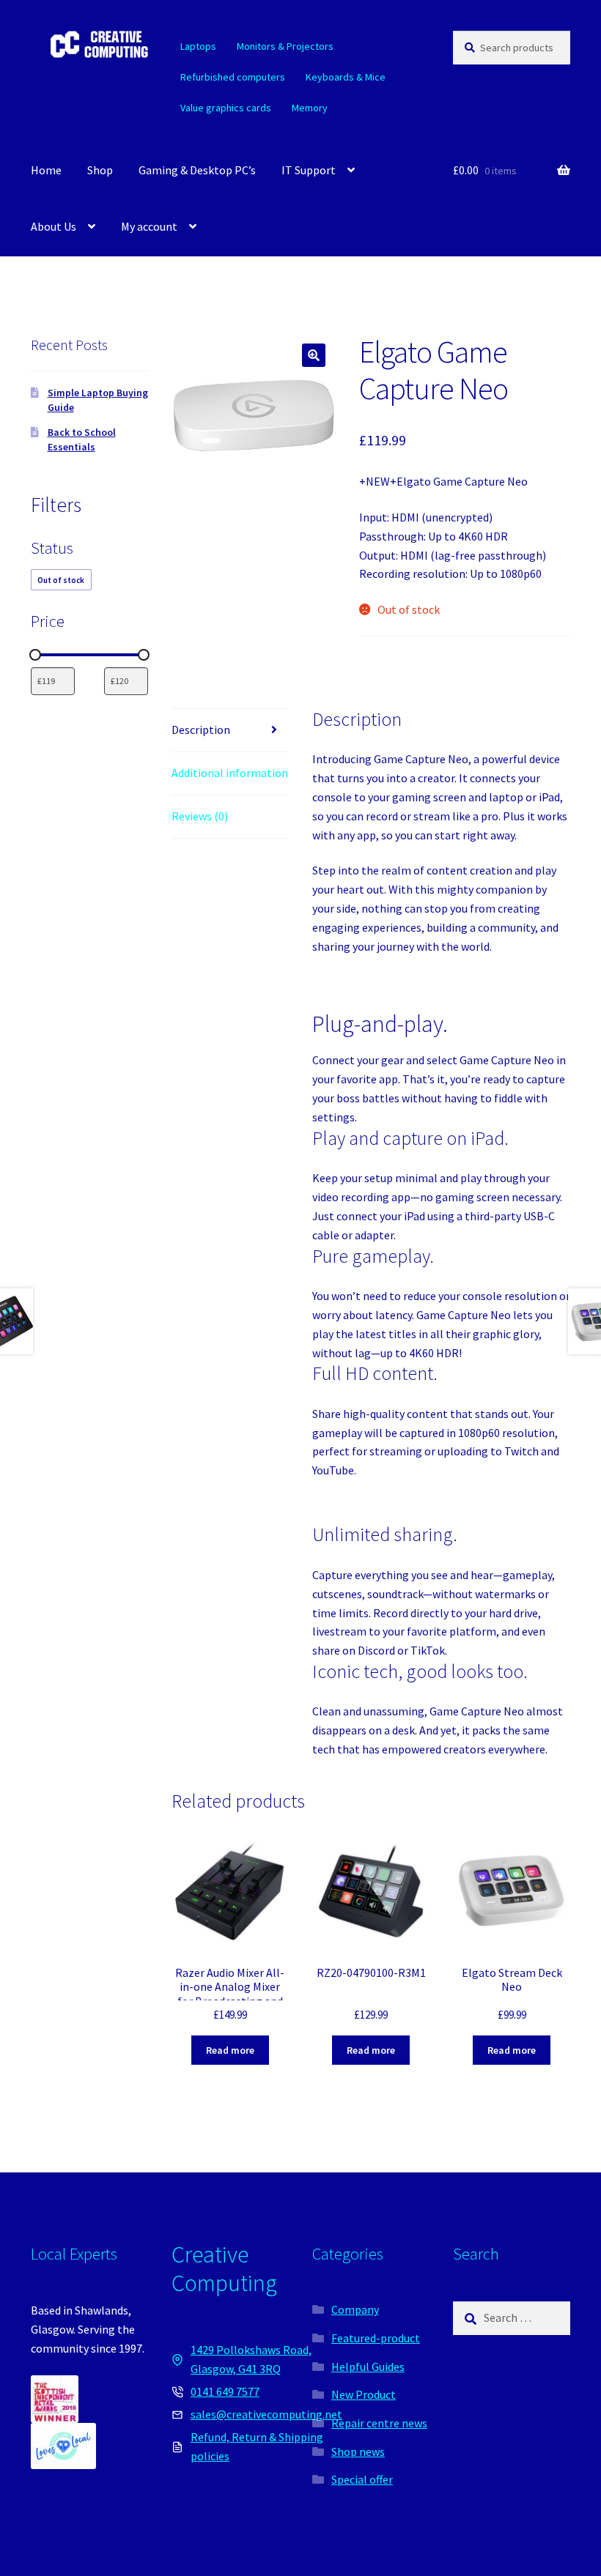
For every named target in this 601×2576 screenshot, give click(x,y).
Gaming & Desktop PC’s (197, 170)
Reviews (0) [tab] (200, 816)
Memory (310, 108)
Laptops (198, 46)
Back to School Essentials (82, 439)
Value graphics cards (226, 108)
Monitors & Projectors (285, 46)
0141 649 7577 (225, 2391)
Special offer (362, 2479)
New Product (364, 2394)
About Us (54, 226)
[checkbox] (61, 580)
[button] (314, 355)
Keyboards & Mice (346, 77)
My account (149, 226)
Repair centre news (379, 2423)
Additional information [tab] (230, 773)
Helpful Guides (368, 2367)
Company (355, 2309)
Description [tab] (201, 730)
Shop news (358, 2451)
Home (46, 170)
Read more (230, 2050)
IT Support (309, 170)
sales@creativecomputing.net (266, 2414)
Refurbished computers (233, 77)
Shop (100, 170)
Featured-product (376, 2338)
